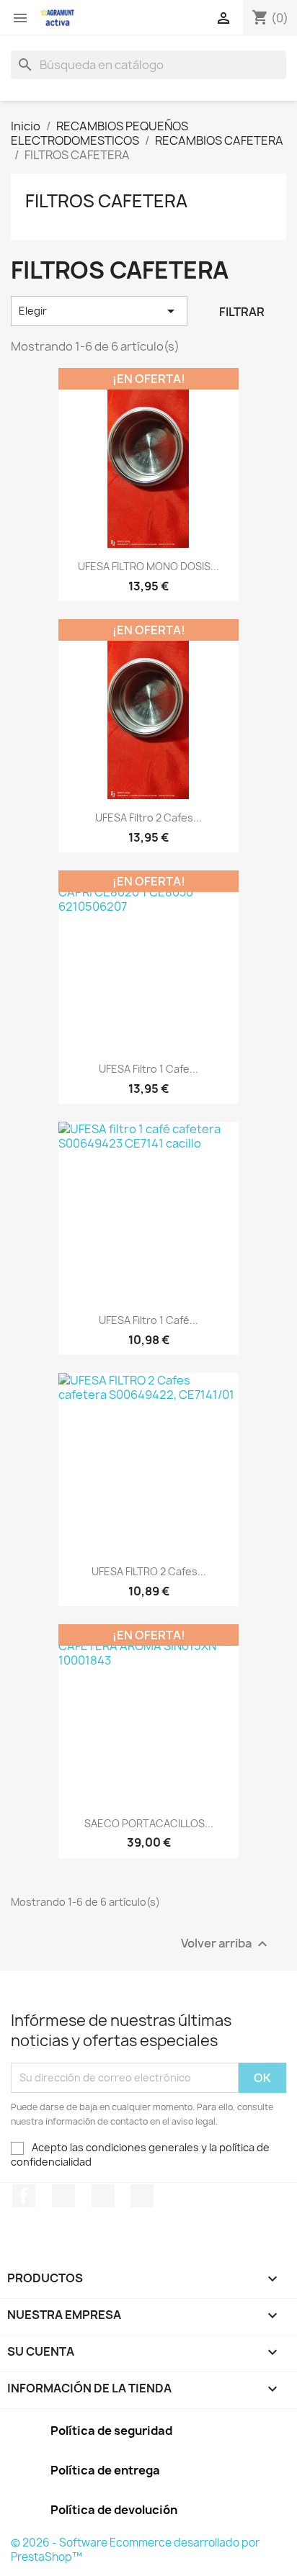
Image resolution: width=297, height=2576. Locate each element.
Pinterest (103, 2196)
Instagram (142, 2196)
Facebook (24, 2196)
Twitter (63, 2196)
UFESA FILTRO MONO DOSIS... (148, 566)
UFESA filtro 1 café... (148, 1320)
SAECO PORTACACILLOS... (149, 1823)
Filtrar (242, 312)
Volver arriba (226, 1944)
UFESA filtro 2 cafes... (148, 818)
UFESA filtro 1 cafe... (148, 1069)
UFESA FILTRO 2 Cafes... (149, 1571)
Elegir (99, 311)
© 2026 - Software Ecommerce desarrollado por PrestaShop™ (135, 2550)
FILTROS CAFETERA (106, 201)
